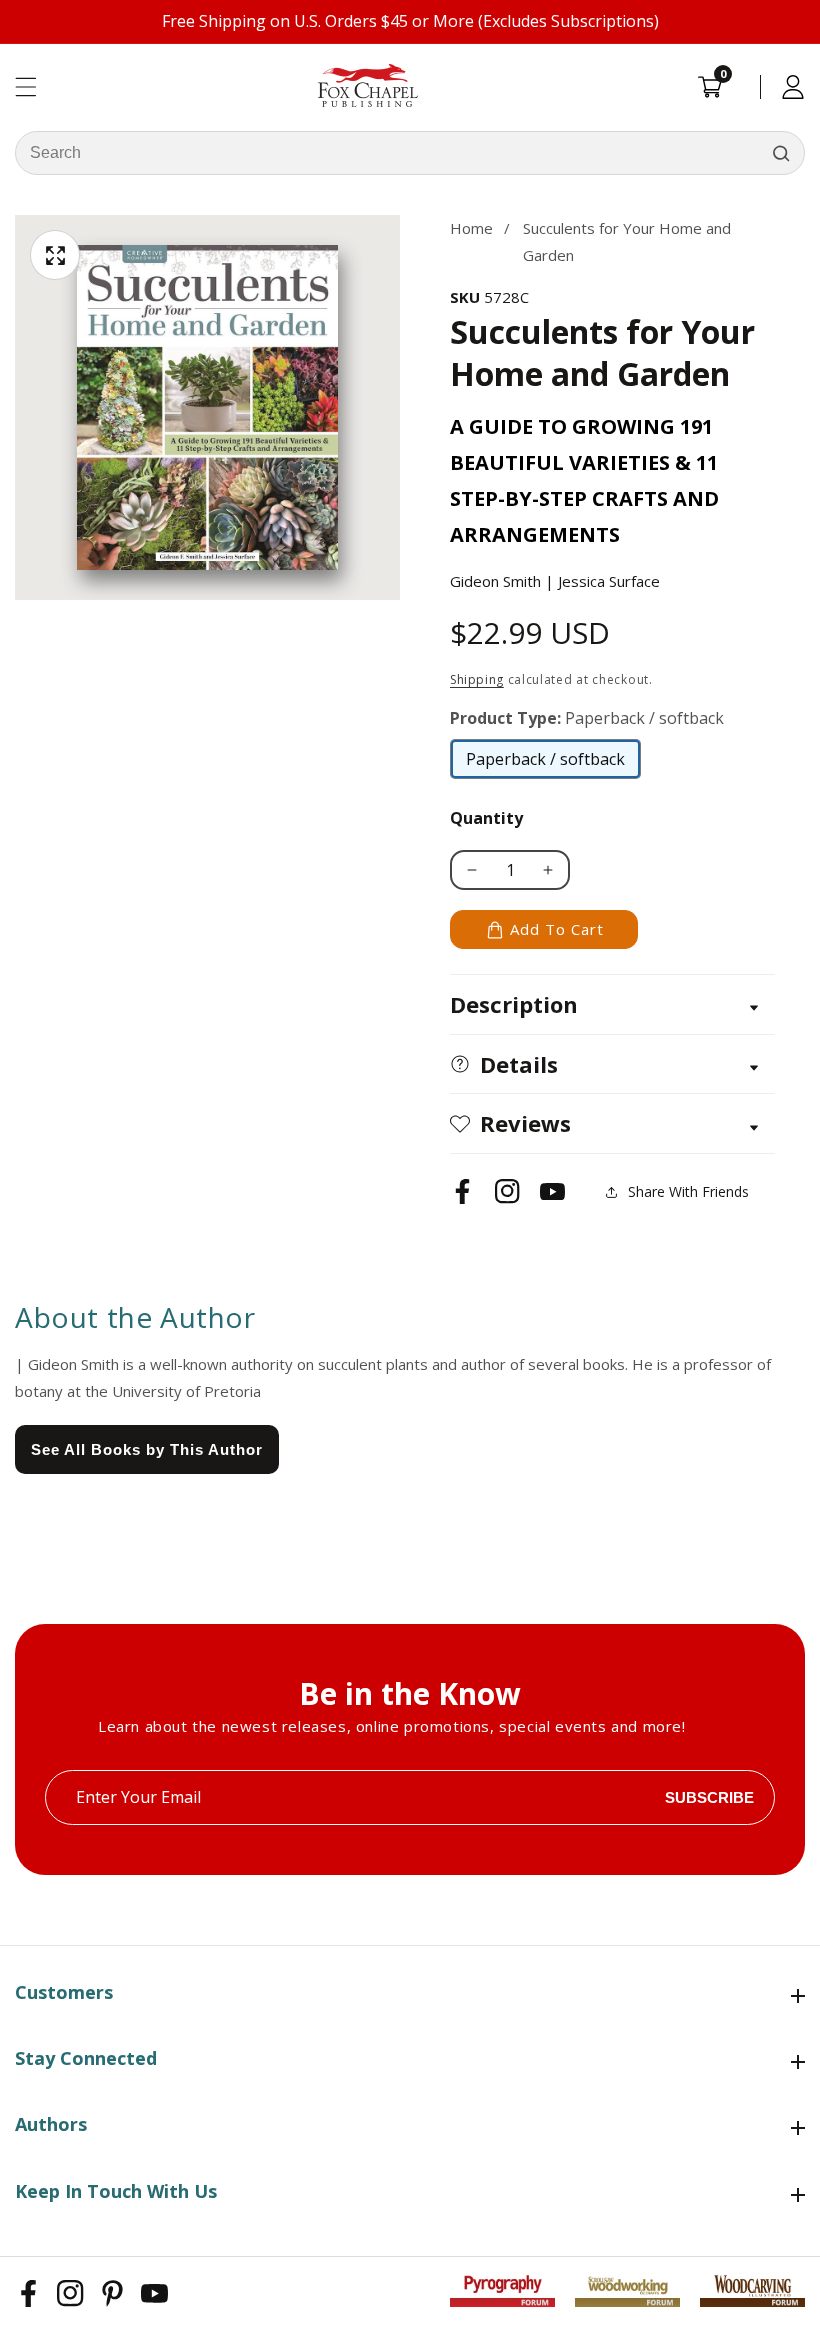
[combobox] (410, 153)
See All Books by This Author (147, 1449)
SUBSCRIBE (709, 1797)
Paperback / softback (545, 764)
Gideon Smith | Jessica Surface (555, 581)
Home (471, 228)
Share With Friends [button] (688, 1191)
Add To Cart (557, 929)
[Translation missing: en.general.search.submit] (781, 153)
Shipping (477, 679)
